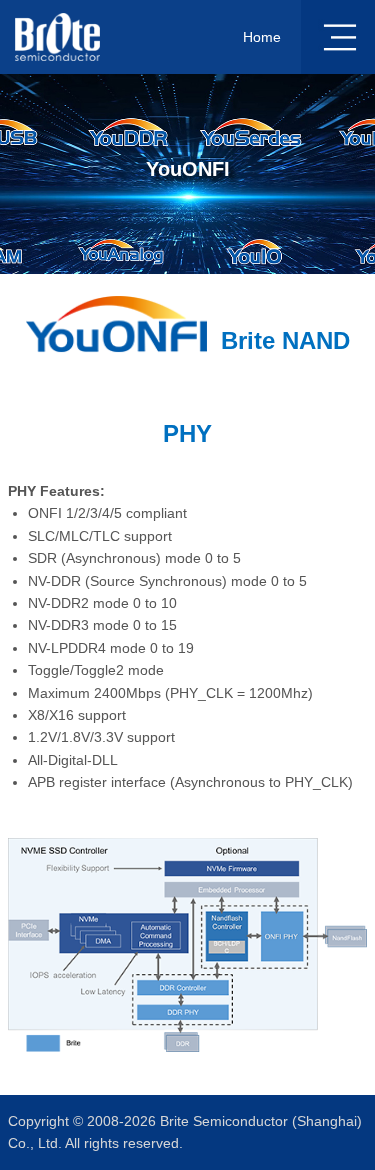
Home (262, 37)
